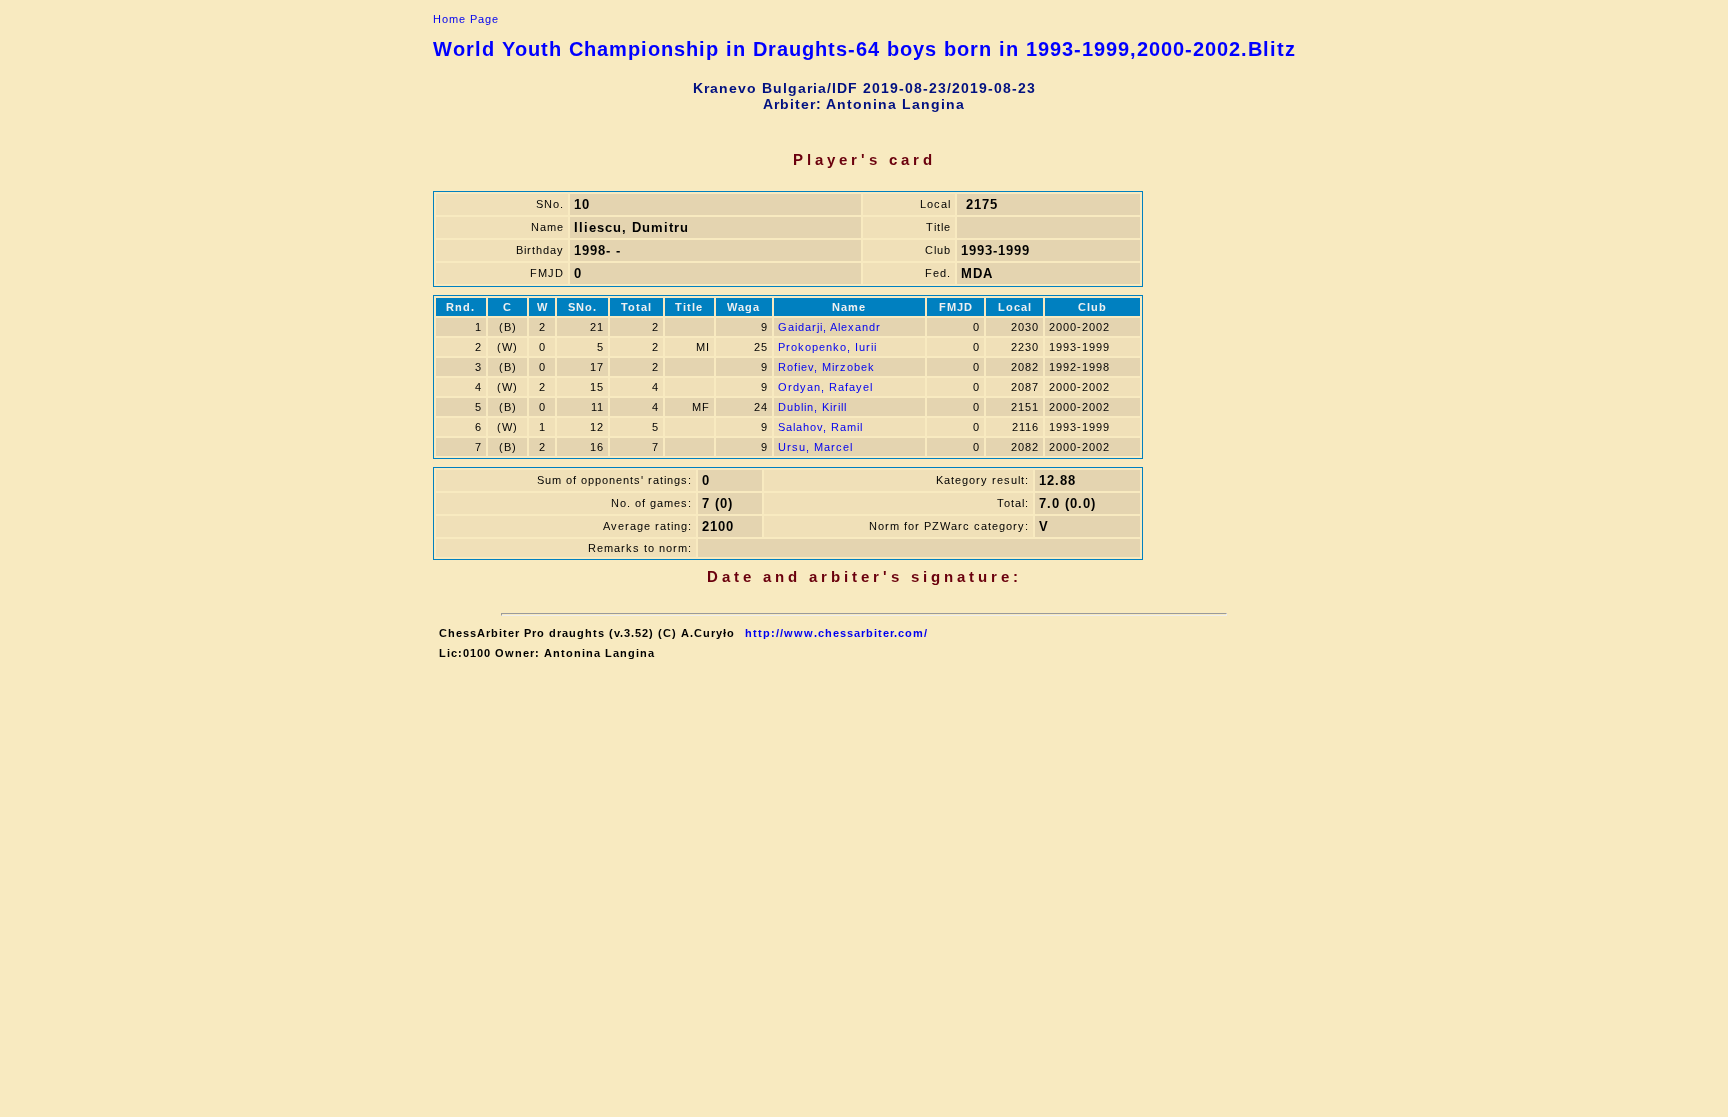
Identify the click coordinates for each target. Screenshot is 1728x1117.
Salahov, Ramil (820, 427)
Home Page (466, 19)
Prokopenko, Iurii (827, 347)
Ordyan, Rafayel (825, 387)
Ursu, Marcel (815, 447)
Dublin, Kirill (812, 407)
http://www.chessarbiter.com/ (836, 633)
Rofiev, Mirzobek (826, 367)
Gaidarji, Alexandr (829, 327)
